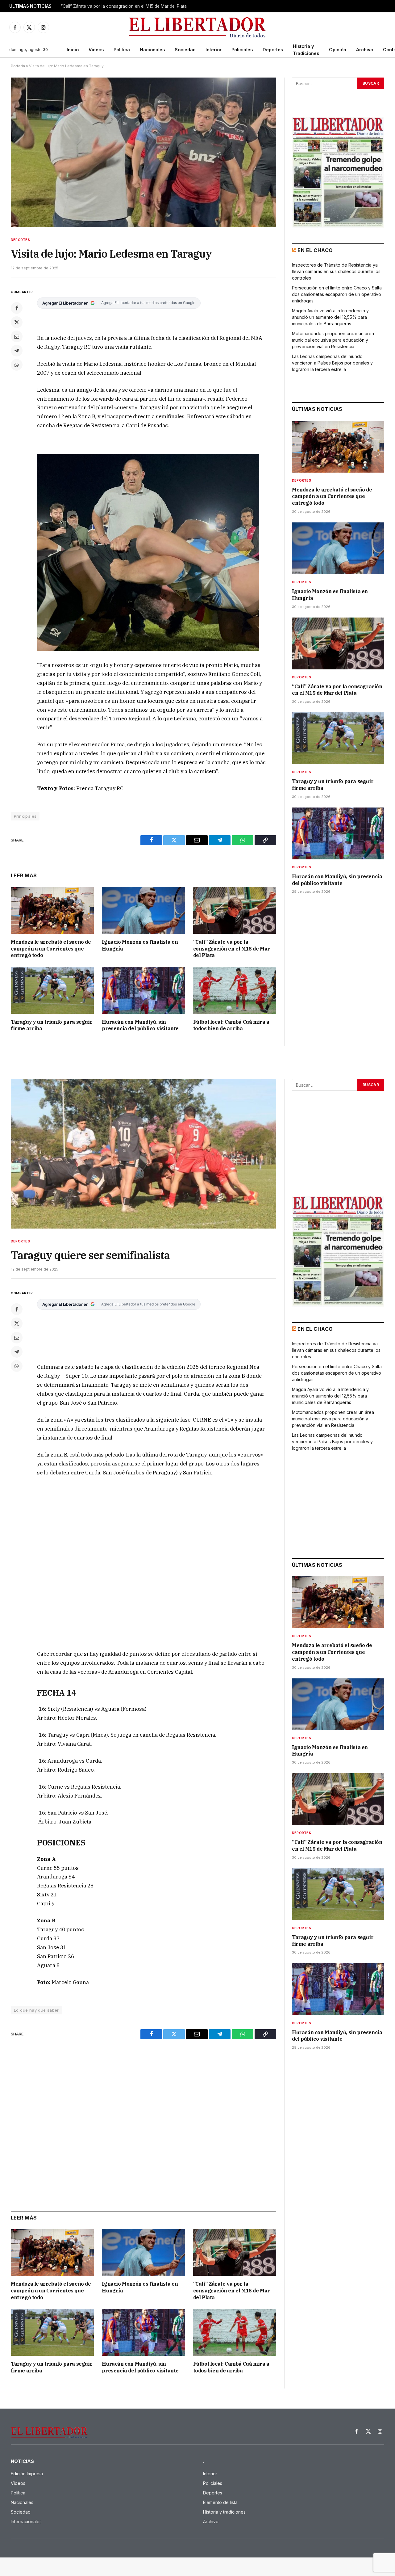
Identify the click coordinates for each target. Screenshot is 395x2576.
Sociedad (185, 50)
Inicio (73, 50)
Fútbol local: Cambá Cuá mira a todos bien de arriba (231, 1025)
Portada (18, 66)
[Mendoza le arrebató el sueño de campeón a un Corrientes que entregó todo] (52, 910)
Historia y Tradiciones (306, 50)
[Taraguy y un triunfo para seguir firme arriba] (52, 990)
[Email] (17, 336)
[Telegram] (17, 351)
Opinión (338, 50)
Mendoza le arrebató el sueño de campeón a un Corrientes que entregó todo (51, 949)
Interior (214, 50)
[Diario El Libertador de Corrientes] (198, 27)
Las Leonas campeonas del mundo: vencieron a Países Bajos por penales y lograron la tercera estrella (332, 363)
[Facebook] (17, 308)
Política (122, 50)
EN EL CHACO (315, 250)
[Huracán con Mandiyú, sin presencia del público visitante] (143, 990)
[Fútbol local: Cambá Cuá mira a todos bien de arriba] (235, 990)
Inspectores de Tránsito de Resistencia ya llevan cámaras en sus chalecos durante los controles (336, 271)
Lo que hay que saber (36, 2010)
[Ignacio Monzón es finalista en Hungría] (143, 910)
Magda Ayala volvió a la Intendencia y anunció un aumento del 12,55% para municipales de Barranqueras (330, 317)
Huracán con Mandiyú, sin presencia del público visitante (140, 1025)
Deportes (273, 50)
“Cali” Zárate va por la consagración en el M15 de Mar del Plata (232, 949)
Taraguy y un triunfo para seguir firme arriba (105, 6)
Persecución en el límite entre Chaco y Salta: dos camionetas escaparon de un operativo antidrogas (337, 294)
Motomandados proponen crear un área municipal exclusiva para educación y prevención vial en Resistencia (333, 340)
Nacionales (152, 50)
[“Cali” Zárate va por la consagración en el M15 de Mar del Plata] (235, 910)
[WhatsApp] (17, 365)
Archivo (365, 50)
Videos (96, 50)
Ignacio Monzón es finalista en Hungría (140, 945)
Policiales (242, 50)
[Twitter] (17, 322)
